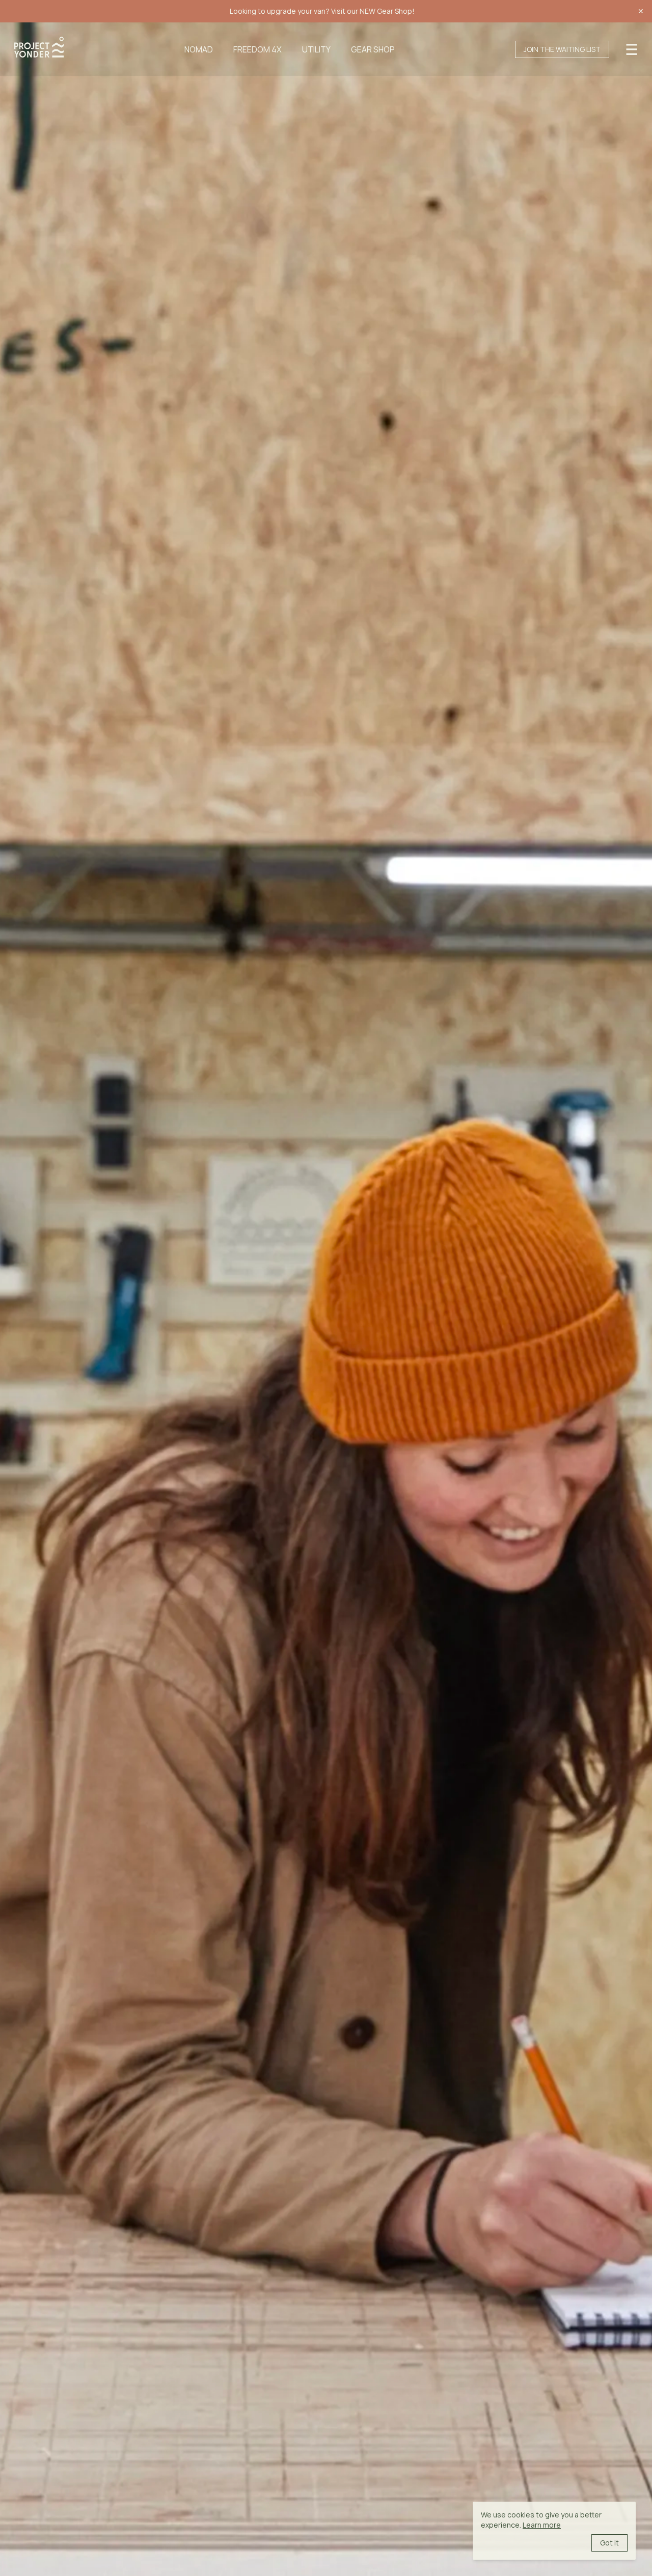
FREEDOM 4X (257, 49)
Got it (609, 2543)
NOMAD (199, 49)
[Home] (39, 47)
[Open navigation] (632, 48)
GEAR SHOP (373, 49)
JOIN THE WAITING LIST (562, 49)
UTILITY (316, 49)
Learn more (542, 2525)
